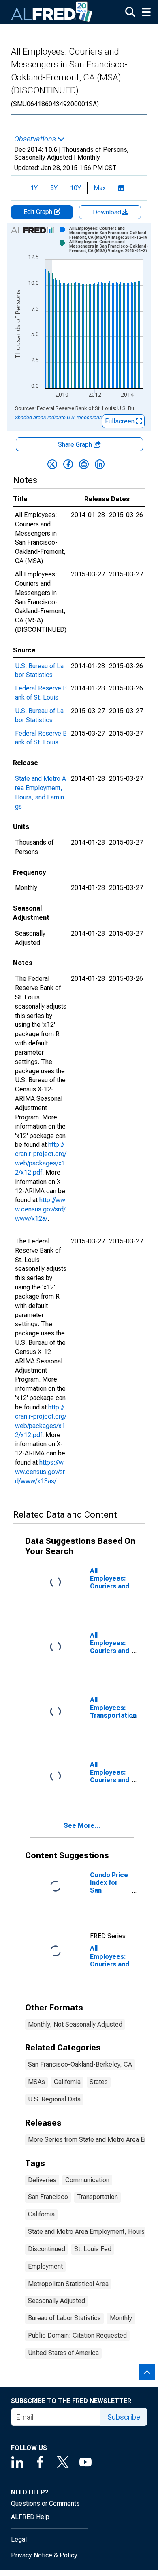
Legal (19, 2539)
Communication (87, 2180)
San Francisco (48, 2197)
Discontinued (47, 2249)
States (99, 2082)
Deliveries (42, 2180)
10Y (76, 188)
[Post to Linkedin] (100, 464)
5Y (54, 188)
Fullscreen (121, 421)
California (67, 2082)
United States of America (63, 2353)
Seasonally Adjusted (57, 2301)
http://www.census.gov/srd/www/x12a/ (40, 1209)
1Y (34, 188)
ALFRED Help (30, 2517)
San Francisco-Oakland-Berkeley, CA (80, 2064)
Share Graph (76, 445)
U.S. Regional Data (54, 2099)
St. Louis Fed (93, 2249)
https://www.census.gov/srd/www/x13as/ (40, 1472)
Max (100, 188)
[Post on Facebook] (68, 464)
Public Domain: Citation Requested (77, 2335)
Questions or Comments (45, 2503)
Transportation (97, 2197)
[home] (52, 12)
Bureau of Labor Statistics (64, 2318)
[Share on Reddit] (84, 464)
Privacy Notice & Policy (44, 2555)
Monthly (121, 2318)
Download (108, 212)
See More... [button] (82, 1826)
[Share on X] (52, 464)
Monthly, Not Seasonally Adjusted (75, 2024)
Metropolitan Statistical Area (68, 2284)
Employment (45, 2266)
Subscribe (124, 2417)
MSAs (36, 2082)
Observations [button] (36, 139)
